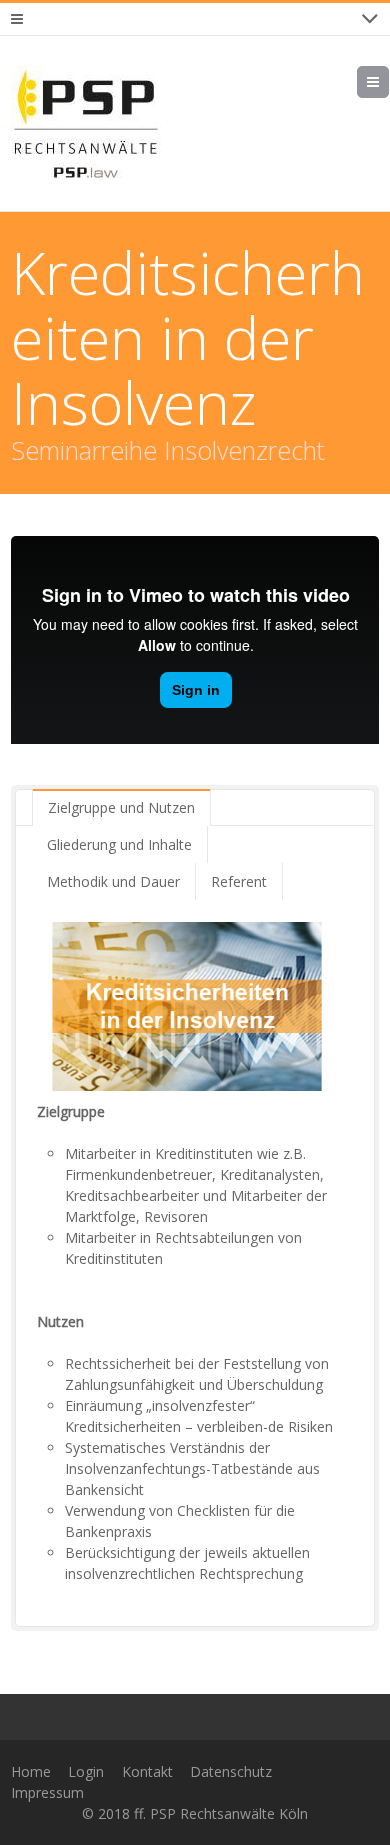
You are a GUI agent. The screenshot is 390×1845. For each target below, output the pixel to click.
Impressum (47, 1792)
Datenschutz (231, 1771)
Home (31, 1771)
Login (86, 1771)
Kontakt (147, 1771)
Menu (388, 81)
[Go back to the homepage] (86, 123)
